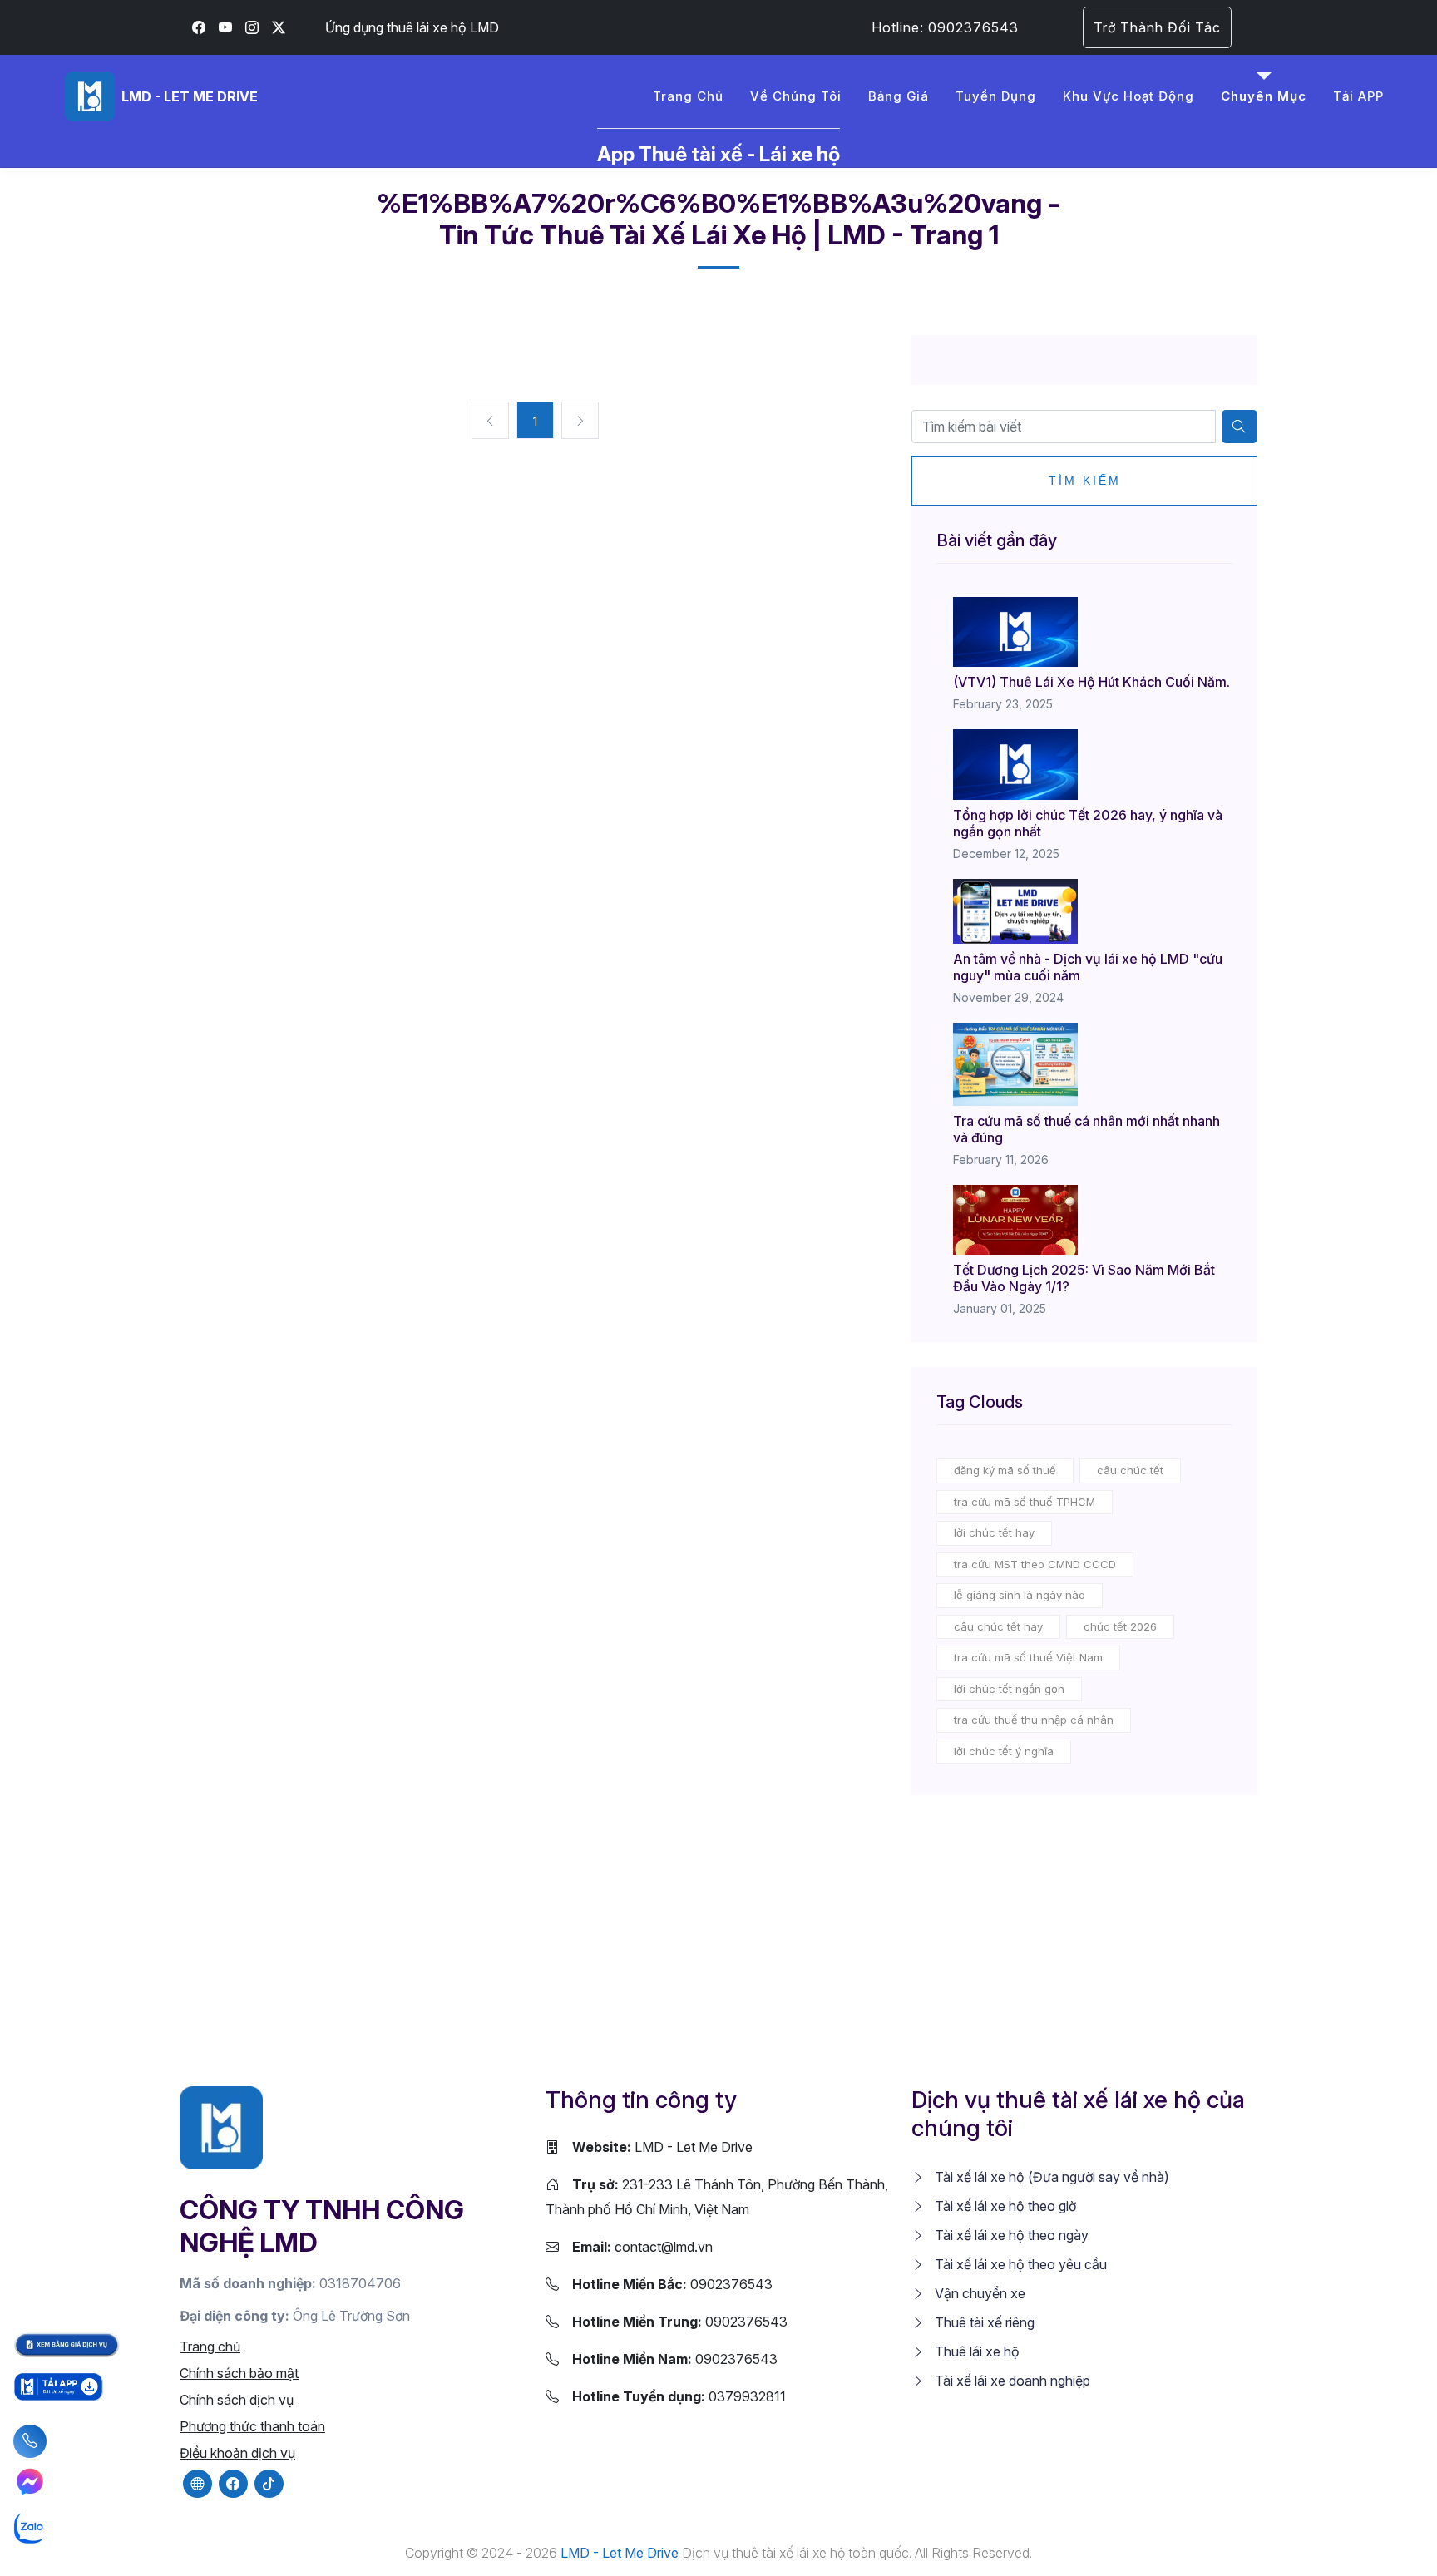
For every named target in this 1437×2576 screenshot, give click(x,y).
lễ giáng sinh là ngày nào (1020, 1595)
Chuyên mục (1264, 96)
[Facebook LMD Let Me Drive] (199, 27)
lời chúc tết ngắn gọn (1009, 1689)
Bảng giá (899, 96)
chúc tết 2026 (1120, 1626)
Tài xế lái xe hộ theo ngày (1010, 2235)
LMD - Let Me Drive (662, 2147)
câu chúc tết (1130, 1470)
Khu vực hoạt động (1128, 96)
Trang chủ (688, 96)
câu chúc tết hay (998, 1626)
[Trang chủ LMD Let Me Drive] (221, 2127)
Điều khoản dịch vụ (237, 2453)
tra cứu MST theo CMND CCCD (1035, 1564)
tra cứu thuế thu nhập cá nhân (1034, 1720)
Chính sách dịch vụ (237, 2400)
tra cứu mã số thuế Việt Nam (1028, 1657)
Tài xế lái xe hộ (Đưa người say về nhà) (1050, 2177)
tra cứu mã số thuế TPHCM (1025, 1502)
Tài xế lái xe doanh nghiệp (1011, 2381)
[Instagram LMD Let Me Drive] (252, 27)
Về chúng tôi (796, 96)
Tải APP (1358, 96)
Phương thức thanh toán (252, 2426)
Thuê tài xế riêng (983, 2322)
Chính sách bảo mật (239, 2373)
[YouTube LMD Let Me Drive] (225, 27)
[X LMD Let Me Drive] (279, 27)
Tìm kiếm (1085, 481)
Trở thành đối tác (1157, 27)
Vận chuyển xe (978, 2293)
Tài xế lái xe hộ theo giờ (1004, 2206)
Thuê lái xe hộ (975, 2351)
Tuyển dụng (996, 96)
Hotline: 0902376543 (945, 27)
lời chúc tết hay (994, 1532)
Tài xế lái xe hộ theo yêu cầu (1019, 2264)
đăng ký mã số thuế (1005, 1470)
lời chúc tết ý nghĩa (1004, 1751)
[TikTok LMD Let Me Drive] (269, 2484)
